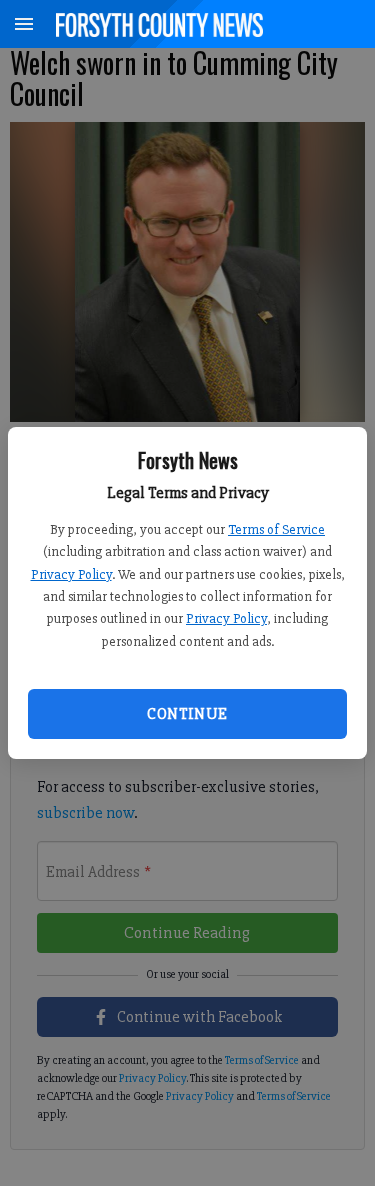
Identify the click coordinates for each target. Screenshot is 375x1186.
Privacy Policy (71, 574)
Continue (187, 714)
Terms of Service (276, 529)
